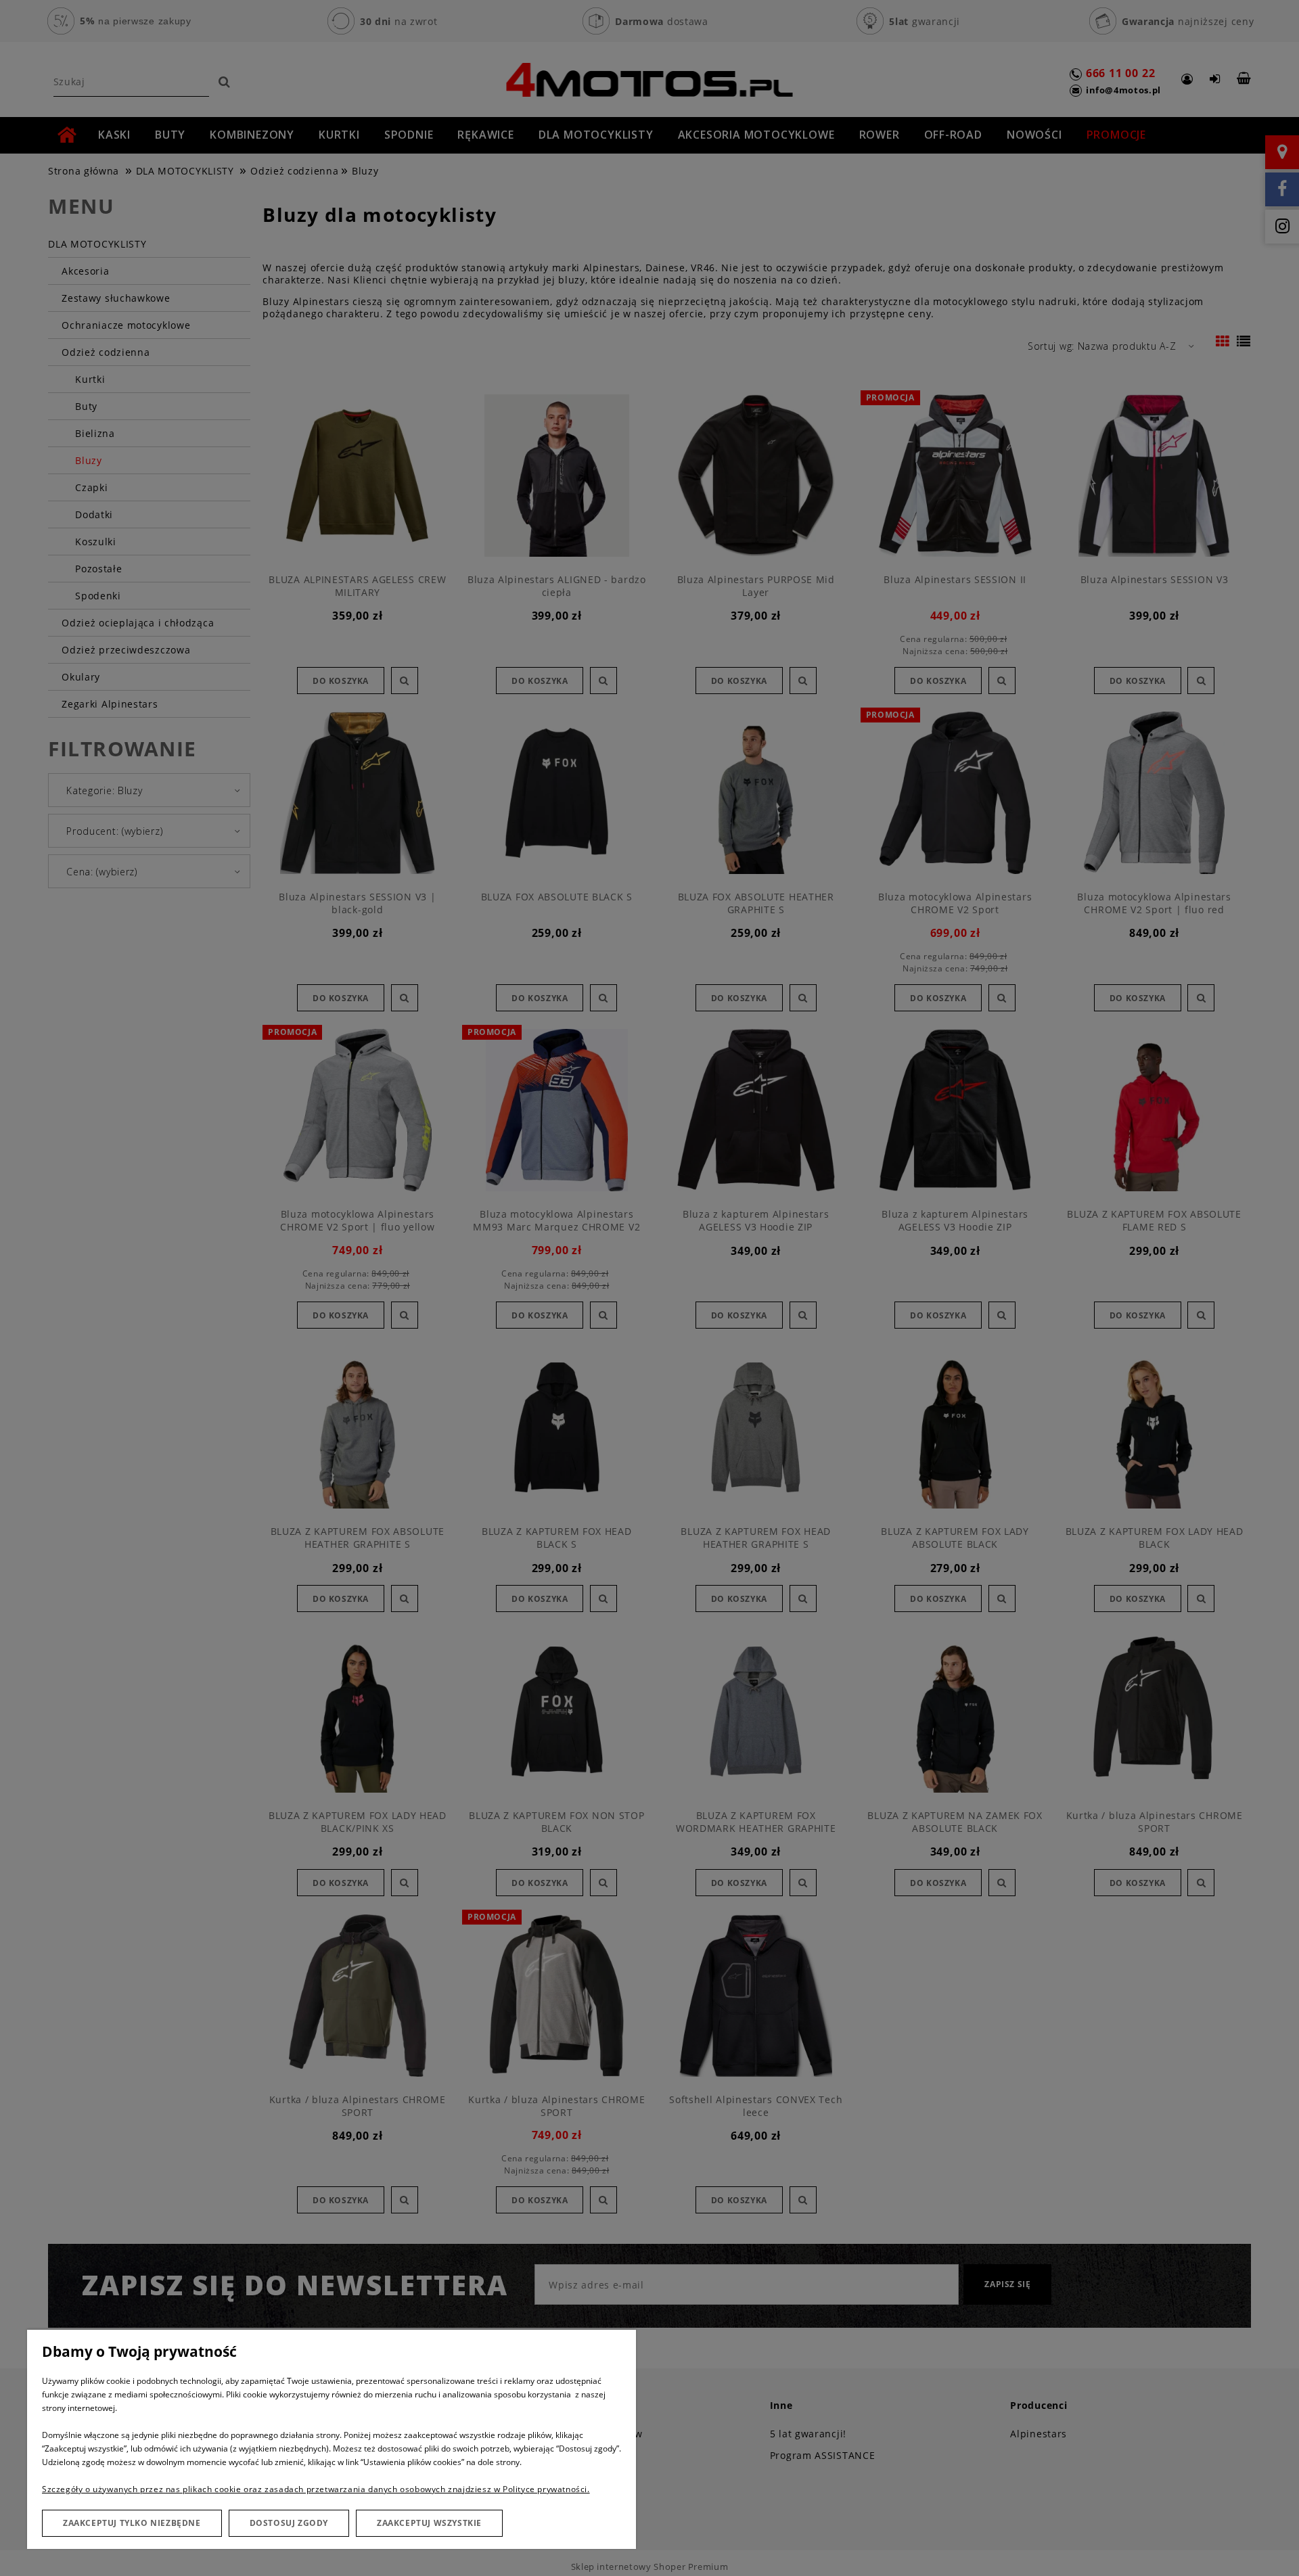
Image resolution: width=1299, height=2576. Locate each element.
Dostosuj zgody (289, 2523)
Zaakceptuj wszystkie (429, 2523)
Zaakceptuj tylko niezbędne (132, 2523)
